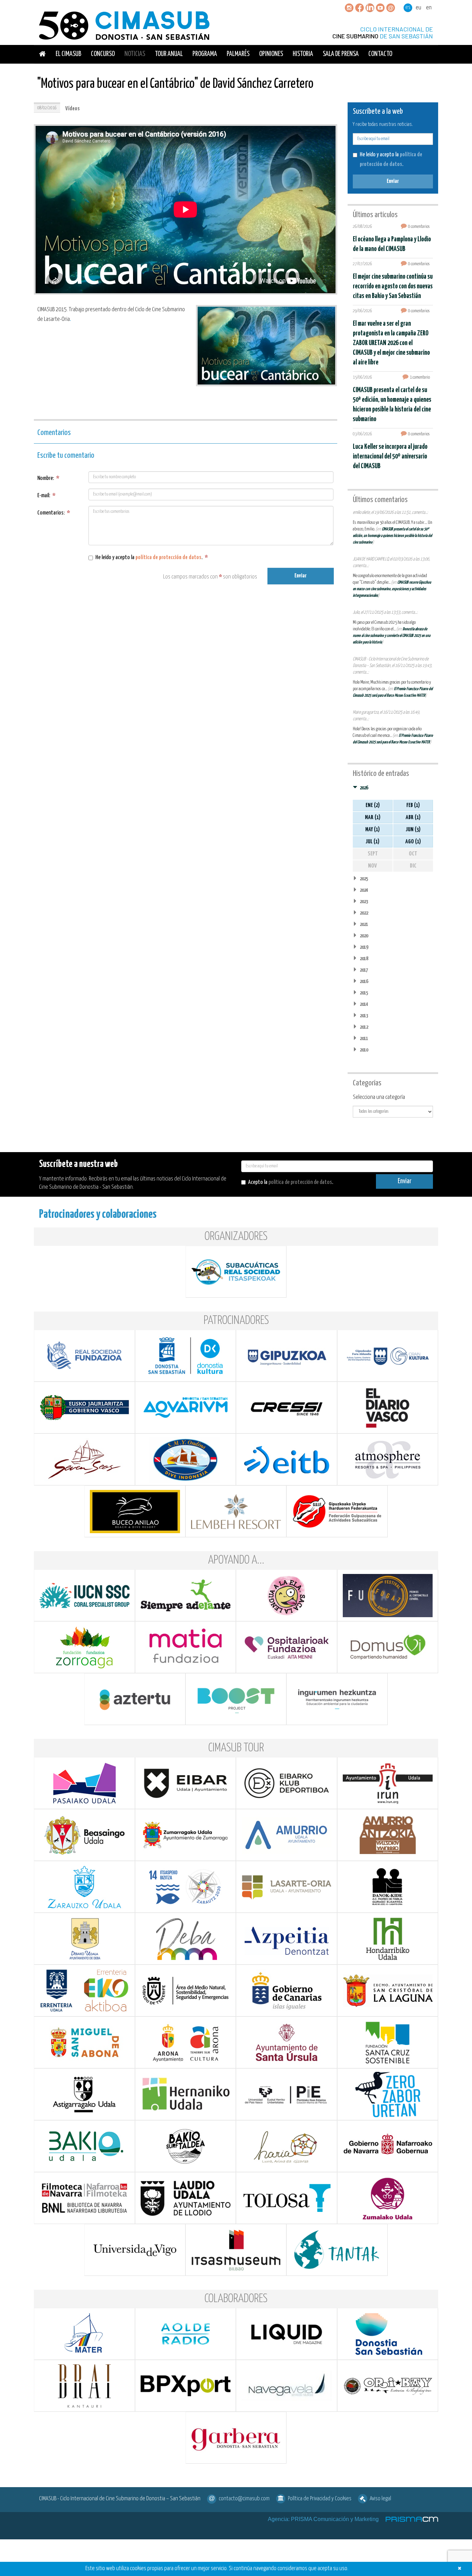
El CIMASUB (68, 54)
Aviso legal (380, 2499)
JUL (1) (372, 842)
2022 (364, 913)
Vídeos (73, 109)
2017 (364, 970)
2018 (364, 959)
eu (418, 8)
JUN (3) (413, 830)
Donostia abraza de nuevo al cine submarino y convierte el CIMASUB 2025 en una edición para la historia (391, 636)
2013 (364, 1016)
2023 (364, 902)
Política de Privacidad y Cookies (320, 2499)
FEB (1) (413, 805)
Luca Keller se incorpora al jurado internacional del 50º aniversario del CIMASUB (390, 457)
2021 (364, 924)
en (429, 8)
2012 (364, 1027)
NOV (372, 866)
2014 (364, 1004)
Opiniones (271, 54)
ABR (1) (413, 818)
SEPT (373, 854)
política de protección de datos (168, 558)
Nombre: (48, 478)
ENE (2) (373, 805)
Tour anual (169, 54)
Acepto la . (291, 1182)
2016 (364, 981)
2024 (364, 890)
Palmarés (238, 54)
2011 (364, 1039)
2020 (364, 936)
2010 (364, 1050)
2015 (364, 993)
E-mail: (46, 496)
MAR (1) (373, 818)
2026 (364, 788)
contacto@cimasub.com (244, 2499)
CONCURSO (103, 54)
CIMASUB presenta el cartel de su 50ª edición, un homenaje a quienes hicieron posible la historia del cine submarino (392, 536)
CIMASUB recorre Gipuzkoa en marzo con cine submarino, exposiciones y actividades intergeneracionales (392, 589)
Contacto (380, 54)
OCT (413, 854)
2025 (364, 879)
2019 (364, 947)
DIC (413, 866)
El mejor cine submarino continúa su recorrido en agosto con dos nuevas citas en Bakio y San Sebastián (393, 286)
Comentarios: (54, 513)
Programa (205, 54)
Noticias (135, 54)
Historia (303, 54)
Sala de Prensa (341, 54)
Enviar (300, 576)
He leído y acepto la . (152, 558)
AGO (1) (413, 842)
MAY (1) (372, 830)
